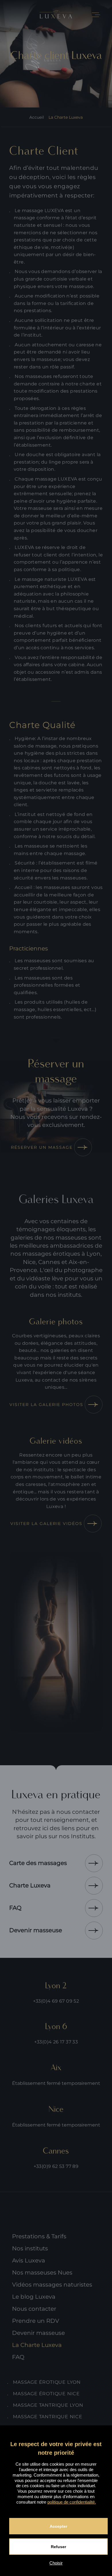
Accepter (58, 2526)
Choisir (56, 2563)
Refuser (58, 2547)
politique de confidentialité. (72, 2502)
